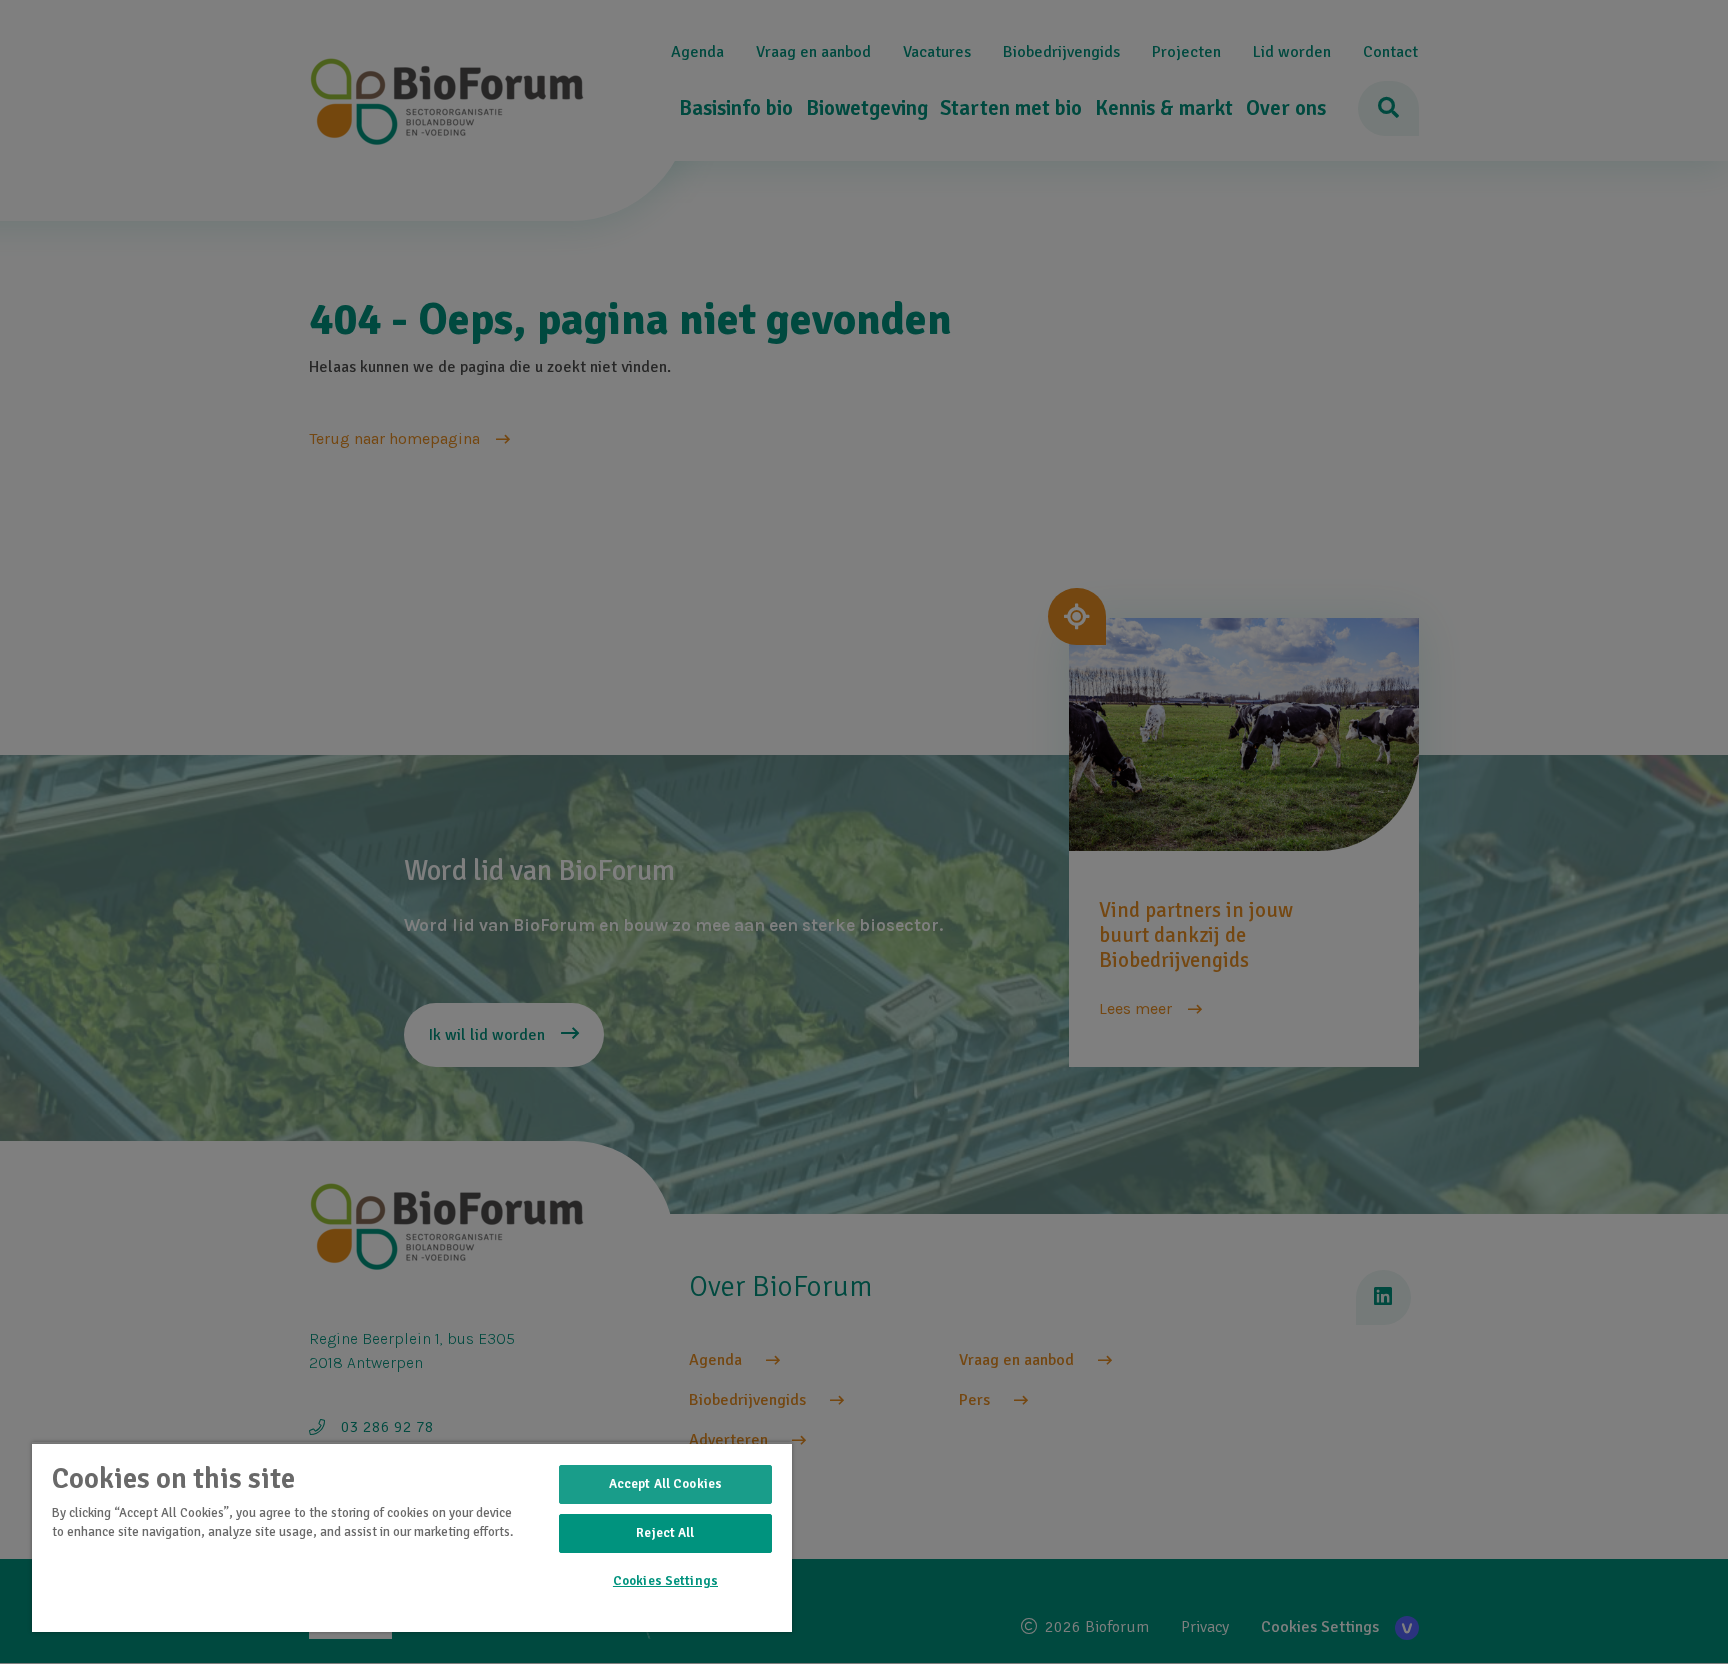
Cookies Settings (665, 1581)
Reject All (665, 1533)
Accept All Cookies (665, 1484)
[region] (412, 1537)
